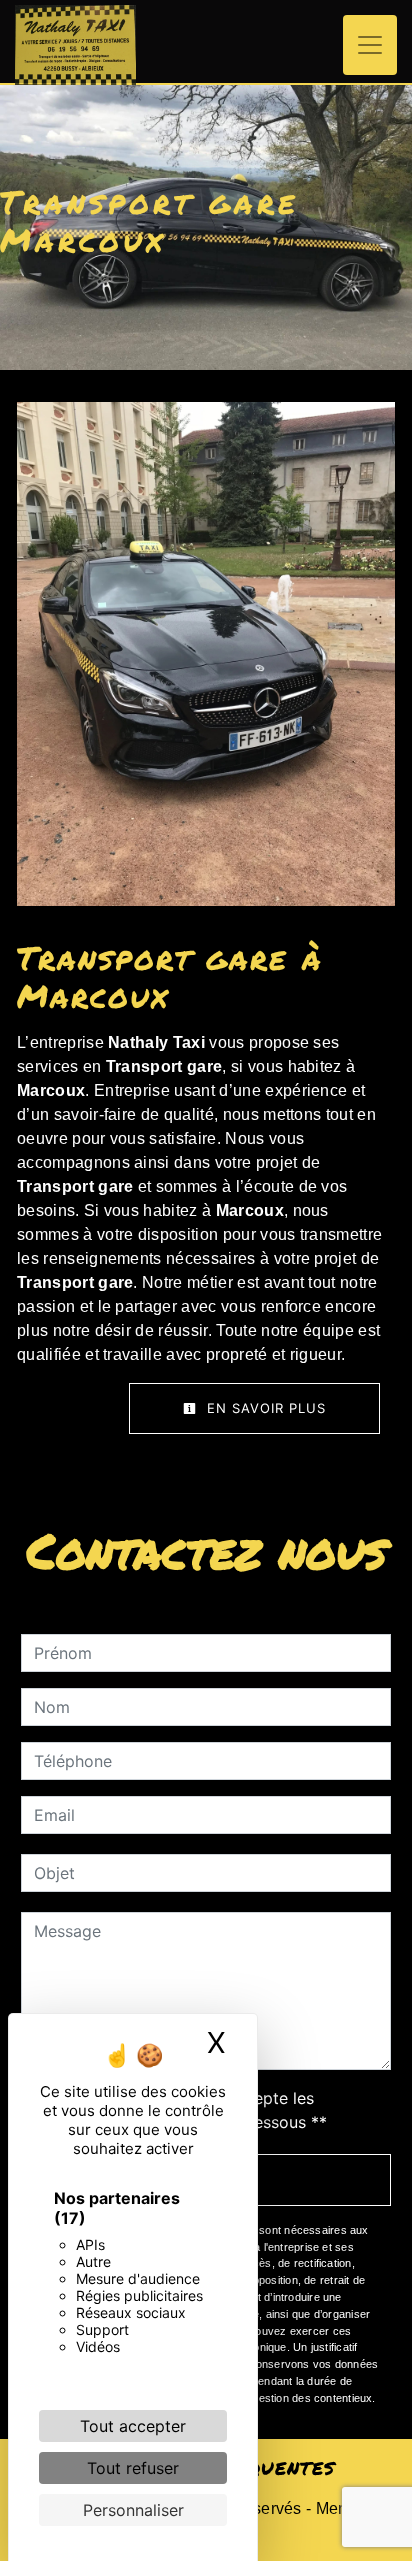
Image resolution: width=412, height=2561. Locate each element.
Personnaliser (133, 2510)
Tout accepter (133, 2426)
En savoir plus (264, 1408)
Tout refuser (133, 2468)
